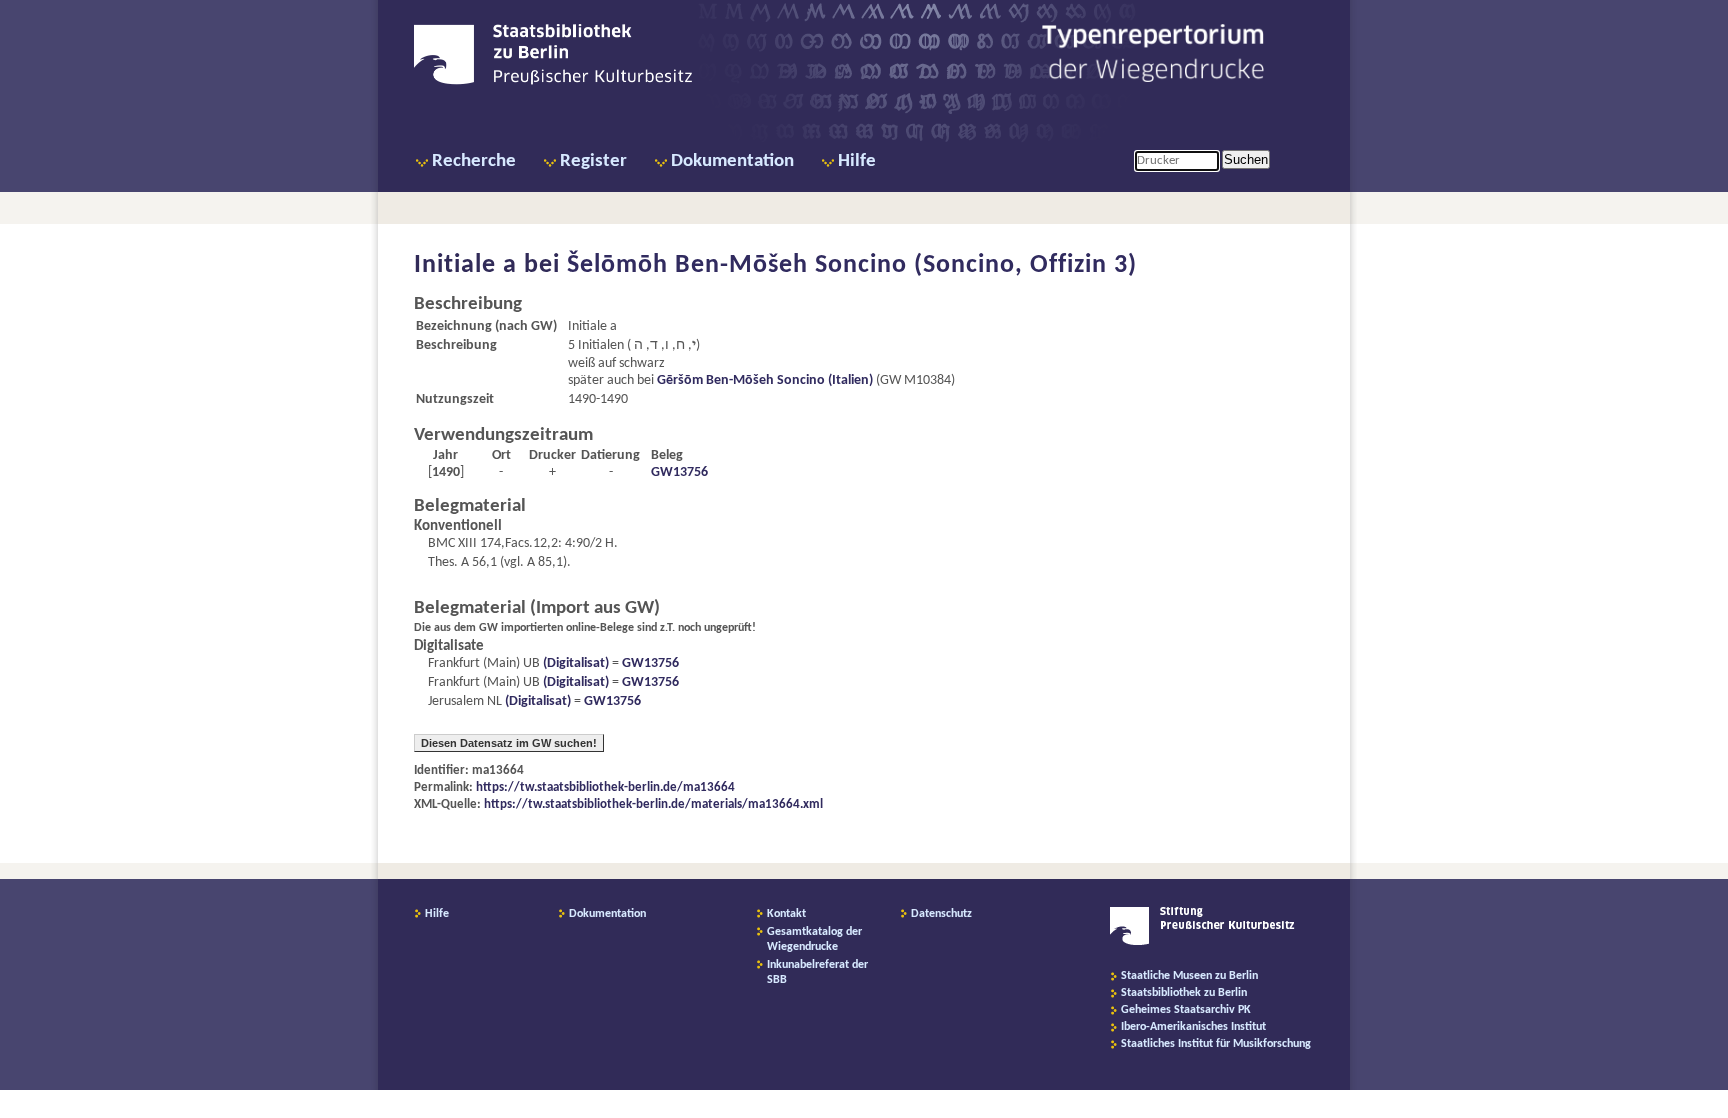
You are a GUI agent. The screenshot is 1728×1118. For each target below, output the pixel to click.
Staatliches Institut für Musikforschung (1216, 1044)
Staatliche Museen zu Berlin (1189, 976)
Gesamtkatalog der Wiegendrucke (814, 939)
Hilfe (857, 161)
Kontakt (786, 914)
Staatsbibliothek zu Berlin (1184, 993)
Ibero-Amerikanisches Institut (1193, 1027)
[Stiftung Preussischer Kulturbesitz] (1202, 942)
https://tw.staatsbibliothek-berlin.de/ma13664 (605, 787)
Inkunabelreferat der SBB (817, 972)
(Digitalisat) (574, 663)
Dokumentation (732, 161)
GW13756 (679, 472)
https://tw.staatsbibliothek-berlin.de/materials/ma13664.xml (653, 804)
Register (593, 161)
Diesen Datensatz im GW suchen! (509, 743)
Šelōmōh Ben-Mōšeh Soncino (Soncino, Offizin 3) (852, 265)
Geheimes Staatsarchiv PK (1186, 1010)
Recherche (474, 161)
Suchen (1246, 159)
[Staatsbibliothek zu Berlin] (553, 82)
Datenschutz (941, 914)
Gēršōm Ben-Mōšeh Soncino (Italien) (765, 380)
